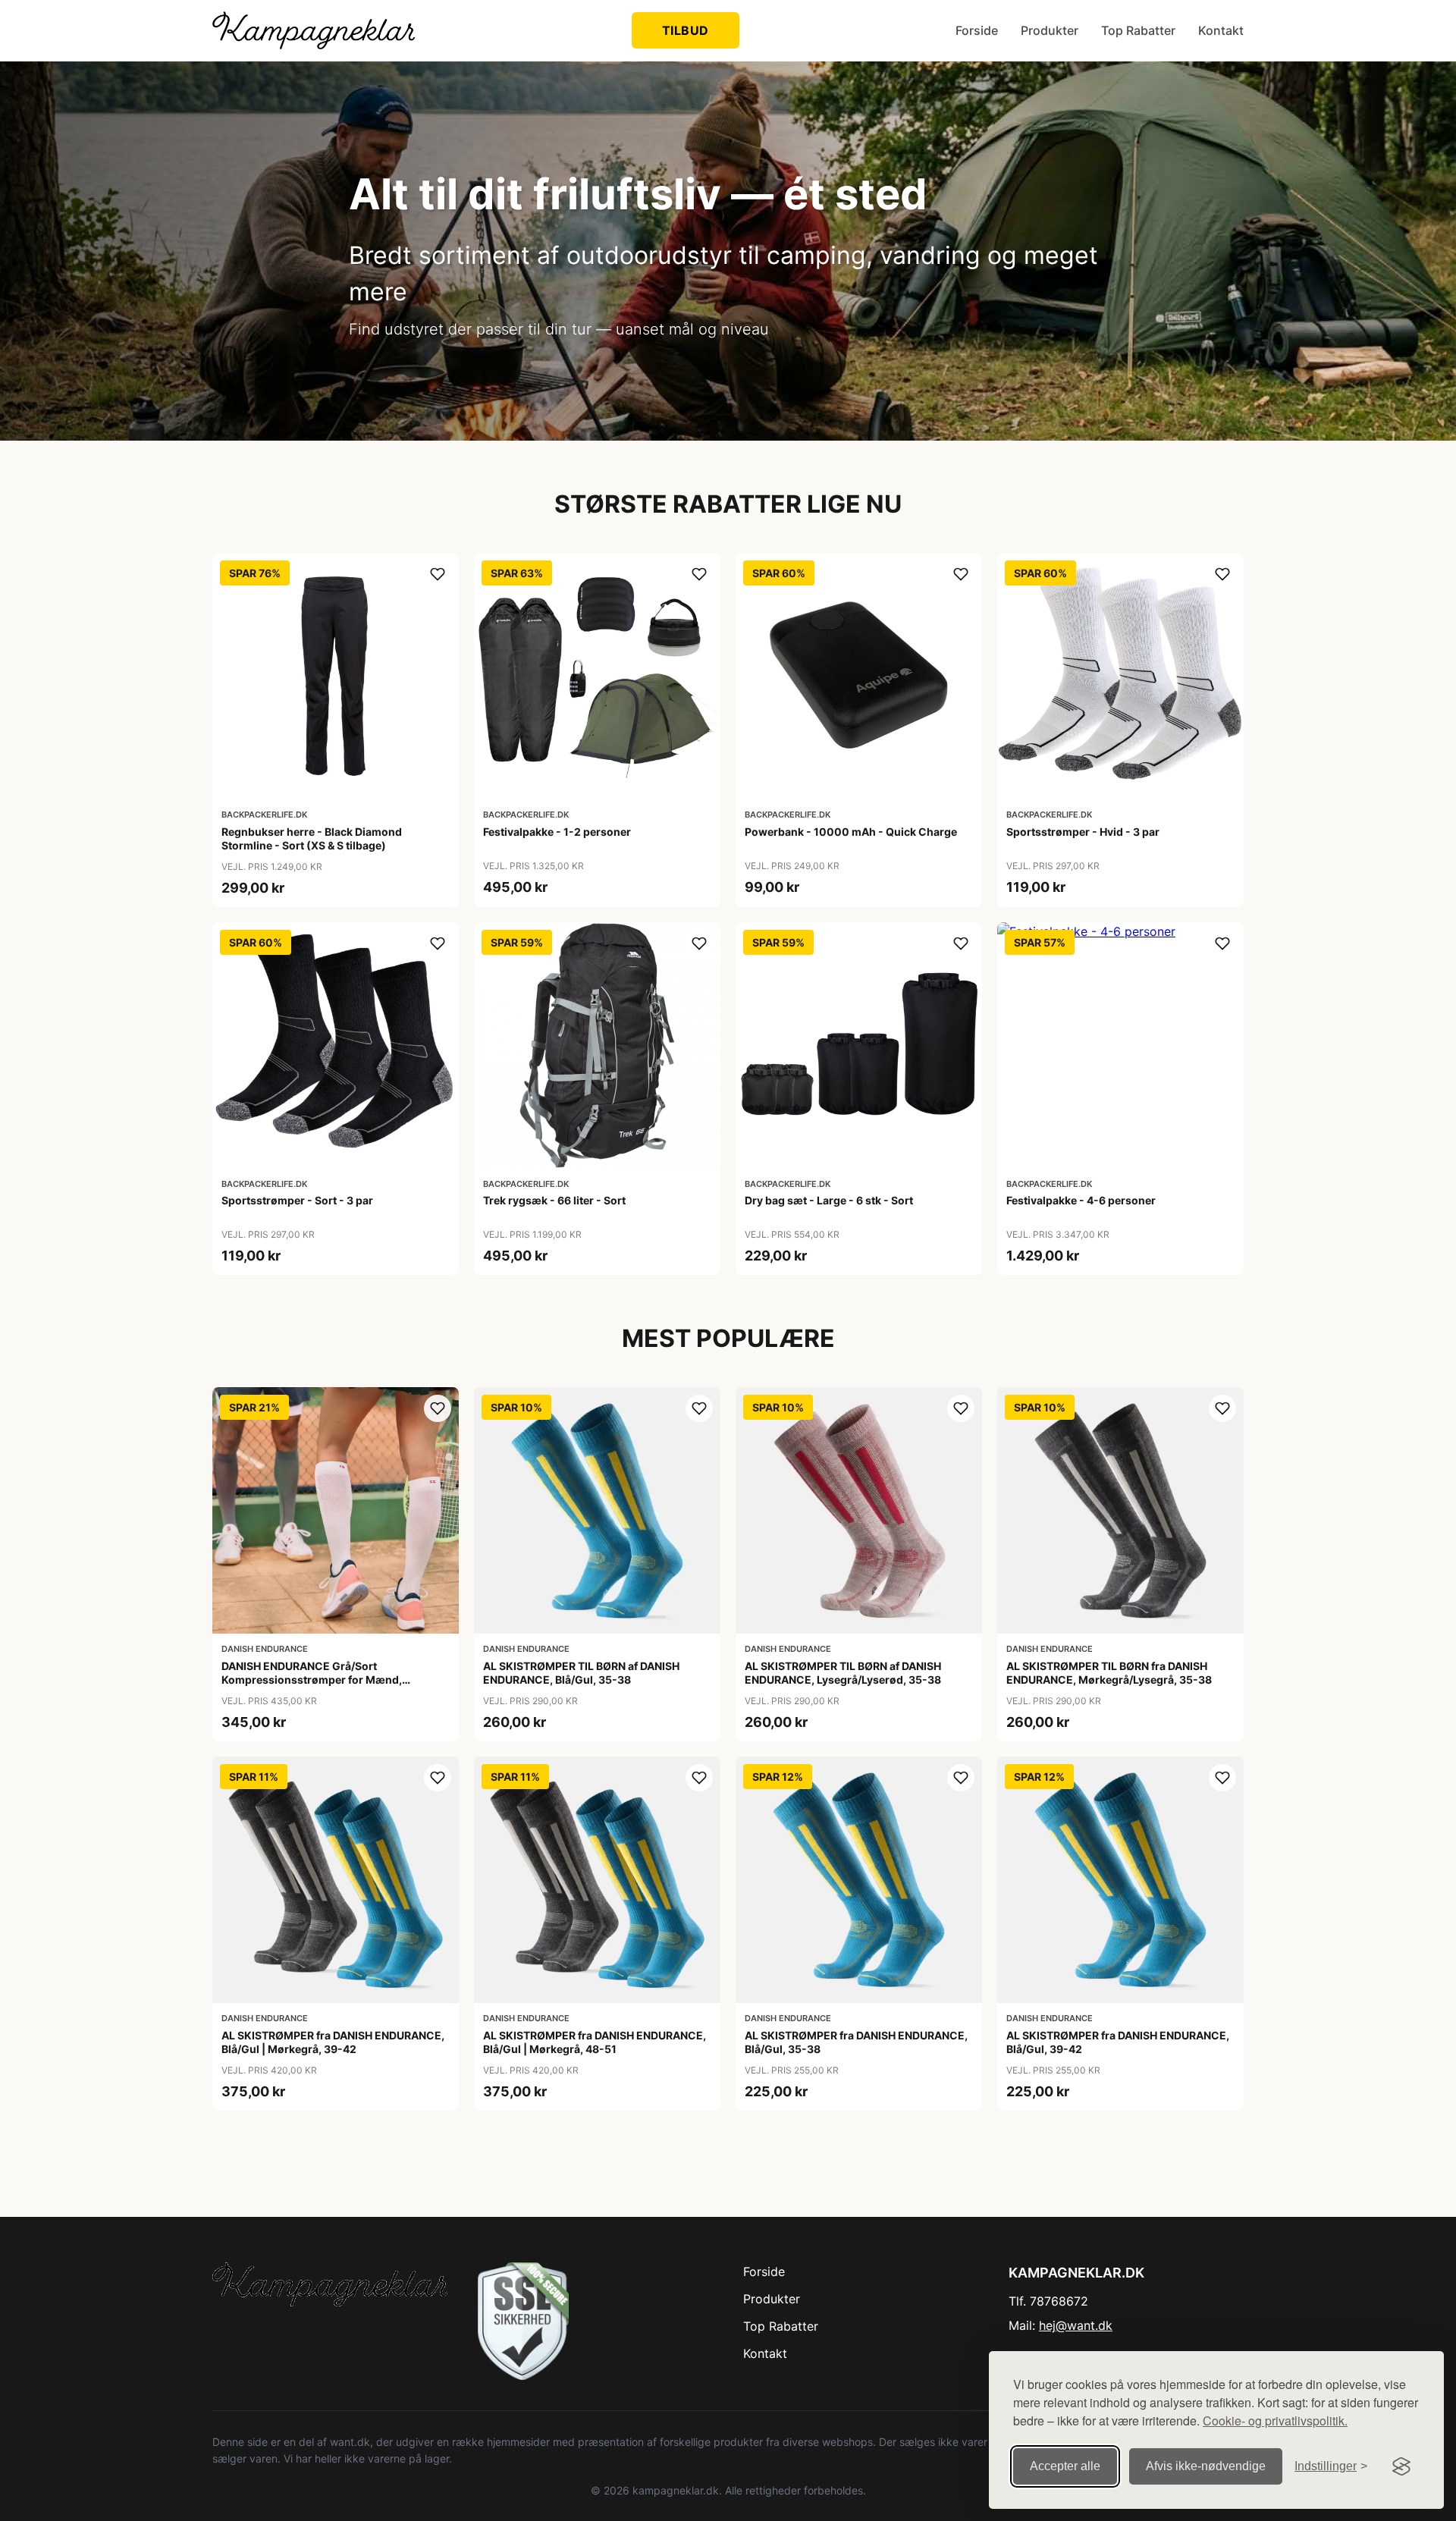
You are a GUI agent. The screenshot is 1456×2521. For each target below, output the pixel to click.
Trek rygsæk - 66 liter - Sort (554, 1200)
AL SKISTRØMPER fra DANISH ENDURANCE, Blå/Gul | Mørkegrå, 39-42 (333, 2042)
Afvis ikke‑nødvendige (1206, 2466)
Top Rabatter (1138, 30)
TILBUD (686, 30)
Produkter (1050, 30)
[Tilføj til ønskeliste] (438, 574)
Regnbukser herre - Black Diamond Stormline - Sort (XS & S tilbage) (312, 838)
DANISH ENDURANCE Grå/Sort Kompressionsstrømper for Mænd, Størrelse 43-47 (312, 1680)
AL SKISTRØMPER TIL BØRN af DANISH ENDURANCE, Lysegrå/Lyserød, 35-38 (843, 1673)
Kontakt (1221, 30)
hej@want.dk (1076, 2325)
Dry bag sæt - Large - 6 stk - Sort (829, 1200)
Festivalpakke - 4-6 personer (1081, 1200)
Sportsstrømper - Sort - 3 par (297, 1200)
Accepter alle (1065, 2466)
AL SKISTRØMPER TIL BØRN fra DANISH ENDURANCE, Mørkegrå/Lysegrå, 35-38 (1109, 1673)
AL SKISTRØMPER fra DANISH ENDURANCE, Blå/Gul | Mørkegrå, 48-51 (595, 2042)
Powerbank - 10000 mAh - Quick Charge (851, 832)
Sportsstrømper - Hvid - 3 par (1083, 832)
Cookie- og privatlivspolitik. (1275, 2421)
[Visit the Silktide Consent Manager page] (1401, 2466)
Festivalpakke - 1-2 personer (557, 832)
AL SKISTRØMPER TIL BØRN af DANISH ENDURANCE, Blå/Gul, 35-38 (581, 1673)
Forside (977, 30)
